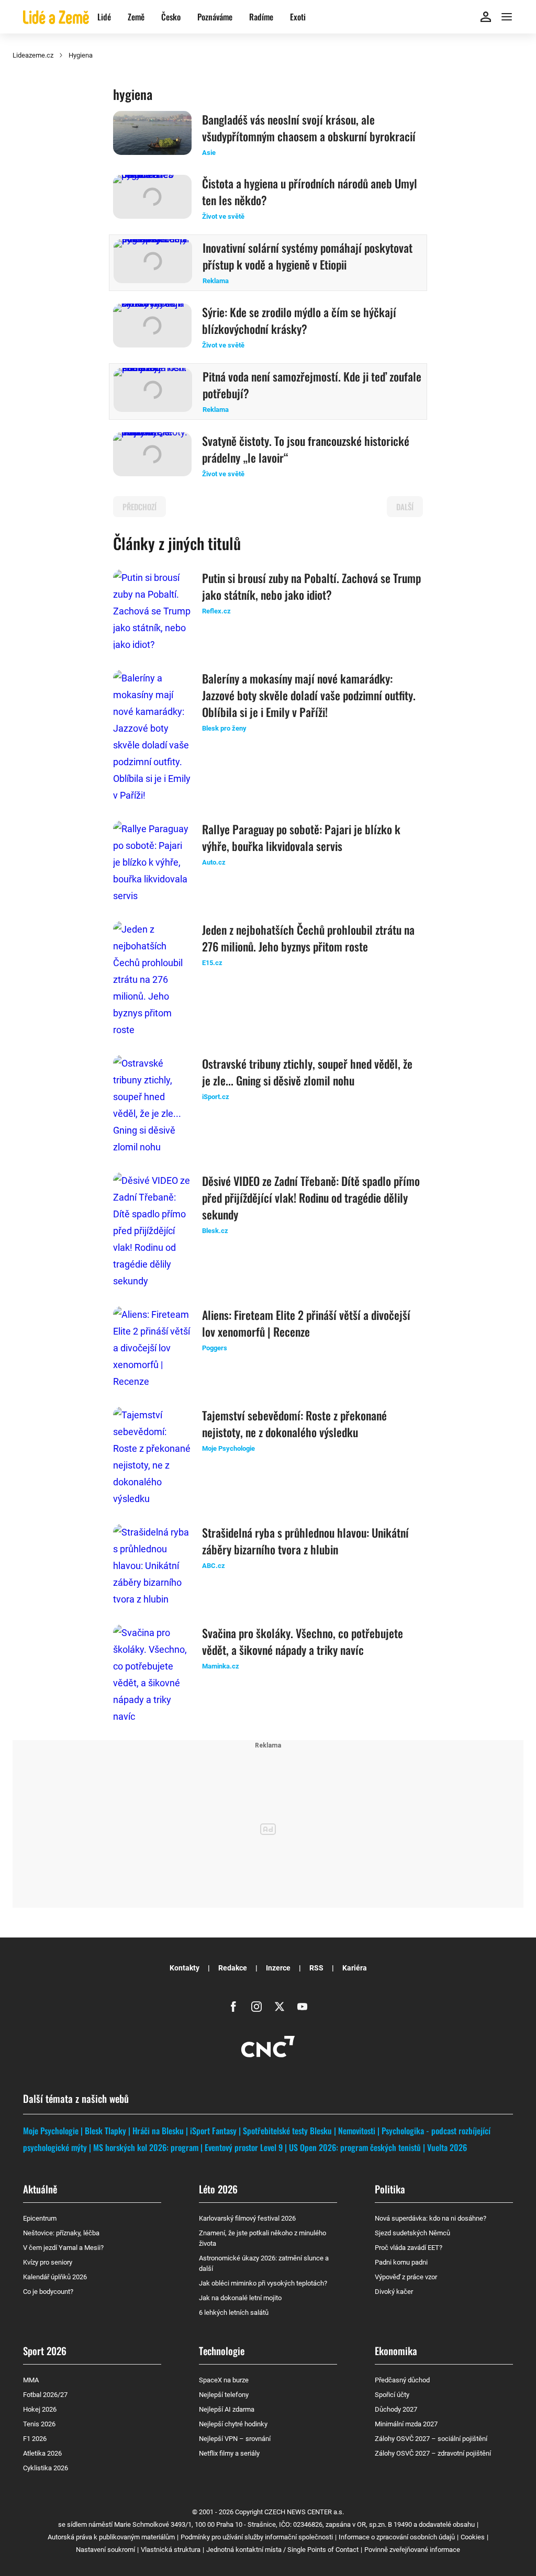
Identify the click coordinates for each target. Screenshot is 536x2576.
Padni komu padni (401, 2262)
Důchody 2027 (396, 2409)
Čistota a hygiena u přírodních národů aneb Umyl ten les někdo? (310, 192)
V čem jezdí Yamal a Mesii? (63, 2248)
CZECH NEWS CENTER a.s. (304, 2512)
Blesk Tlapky (105, 2131)
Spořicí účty (392, 2395)
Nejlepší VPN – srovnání (235, 2439)
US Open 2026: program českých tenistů (355, 2147)
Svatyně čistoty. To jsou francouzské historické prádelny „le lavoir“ (306, 449)
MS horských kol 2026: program (146, 2147)
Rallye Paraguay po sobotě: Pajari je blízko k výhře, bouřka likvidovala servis (301, 837)
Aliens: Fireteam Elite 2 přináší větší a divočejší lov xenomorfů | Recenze (306, 1323)
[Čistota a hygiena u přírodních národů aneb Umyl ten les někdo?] (152, 198)
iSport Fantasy (213, 2131)
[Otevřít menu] (507, 17)
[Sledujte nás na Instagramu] (256, 2007)
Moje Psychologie (51, 2131)
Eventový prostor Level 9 (244, 2147)
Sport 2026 (45, 2350)
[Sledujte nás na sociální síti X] (280, 2007)
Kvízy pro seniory (48, 2262)
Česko (171, 17)
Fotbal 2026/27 (45, 2395)
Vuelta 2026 (447, 2147)
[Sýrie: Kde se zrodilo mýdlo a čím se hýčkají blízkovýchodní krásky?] (152, 327)
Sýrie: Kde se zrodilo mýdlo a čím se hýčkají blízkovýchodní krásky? (299, 320)
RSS (316, 1968)
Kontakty (185, 1968)
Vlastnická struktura (171, 2550)
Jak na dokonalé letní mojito (240, 2298)
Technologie (222, 2350)
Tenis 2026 (39, 2424)
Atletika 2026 (42, 2453)
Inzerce (278, 1968)
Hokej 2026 (40, 2409)
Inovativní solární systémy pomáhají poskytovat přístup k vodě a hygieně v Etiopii (308, 256)
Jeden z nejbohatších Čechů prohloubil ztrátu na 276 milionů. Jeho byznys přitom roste (308, 938)
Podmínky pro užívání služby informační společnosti (257, 2537)
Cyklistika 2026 (46, 2468)
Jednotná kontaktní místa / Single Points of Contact (282, 2550)
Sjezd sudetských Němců (412, 2233)
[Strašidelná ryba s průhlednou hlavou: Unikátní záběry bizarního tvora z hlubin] (152, 1566)
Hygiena (81, 55)
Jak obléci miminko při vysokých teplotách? (263, 2283)
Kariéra (355, 1968)
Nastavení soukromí (105, 2550)
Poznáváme (215, 17)
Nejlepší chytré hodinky (233, 2424)
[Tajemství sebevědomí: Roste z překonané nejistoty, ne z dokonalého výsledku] (152, 1457)
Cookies (473, 2537)
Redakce (233, 1968)
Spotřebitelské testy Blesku (287, 2131)
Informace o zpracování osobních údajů (397, 2537)
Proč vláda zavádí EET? (409, 2248)
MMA (31, 2380)
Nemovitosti (357, 2131)
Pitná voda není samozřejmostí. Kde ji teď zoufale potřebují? (312, 385)
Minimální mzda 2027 (406, 2424)
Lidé (104, 17)
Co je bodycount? (48, 2292)
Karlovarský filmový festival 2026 (247, 2218)
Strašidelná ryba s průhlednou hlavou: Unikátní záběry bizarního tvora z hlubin (305, 1541)
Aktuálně (40, 2189)
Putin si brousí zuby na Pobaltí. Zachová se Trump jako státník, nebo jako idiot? (311, 586)
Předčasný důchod (402, 2380)
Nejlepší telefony (224, 2395)
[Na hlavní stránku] (56, 16)
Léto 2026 (218, 2189)
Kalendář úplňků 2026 (55, 2277)
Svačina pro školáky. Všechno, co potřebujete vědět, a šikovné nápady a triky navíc (303, 1641)
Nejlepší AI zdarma (227, 2409)
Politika (390, 2189)
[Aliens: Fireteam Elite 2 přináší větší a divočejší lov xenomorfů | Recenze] (152, 1348)
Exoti (298, 17)
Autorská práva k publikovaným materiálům (111, 2537)
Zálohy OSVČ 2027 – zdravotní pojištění (433, 2453)
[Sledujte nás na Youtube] (303, 2007)
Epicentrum (40, 2218)
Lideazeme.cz (33, 55)
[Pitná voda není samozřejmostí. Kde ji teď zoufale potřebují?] (153, 391)
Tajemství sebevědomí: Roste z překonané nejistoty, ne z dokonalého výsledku (294, 1424)
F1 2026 (35, 2439)
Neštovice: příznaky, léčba (61, 2233)
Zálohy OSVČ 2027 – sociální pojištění (431, 2439)
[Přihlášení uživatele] (486, 17)
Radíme (261, 17)
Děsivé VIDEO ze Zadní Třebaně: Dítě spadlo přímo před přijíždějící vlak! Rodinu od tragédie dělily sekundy (311, 1197)
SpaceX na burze (224, 2380)
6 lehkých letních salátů (234, 2312)
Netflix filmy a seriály (229, 2453)
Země (136, 17)
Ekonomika (396, 2350)
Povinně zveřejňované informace (412, 2550)
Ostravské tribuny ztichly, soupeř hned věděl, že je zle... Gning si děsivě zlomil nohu (307, 1072)
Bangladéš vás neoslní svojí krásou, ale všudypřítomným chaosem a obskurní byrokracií (309, 128)
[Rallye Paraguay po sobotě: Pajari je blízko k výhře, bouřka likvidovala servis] (152, 863)
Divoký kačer (394, 2292)
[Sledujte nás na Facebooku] (233, 2007)
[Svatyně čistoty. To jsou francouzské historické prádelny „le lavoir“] (152, 456)
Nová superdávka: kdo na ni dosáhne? (431, 2218)
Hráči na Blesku (158, 2131)
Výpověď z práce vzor (406, 2277)
